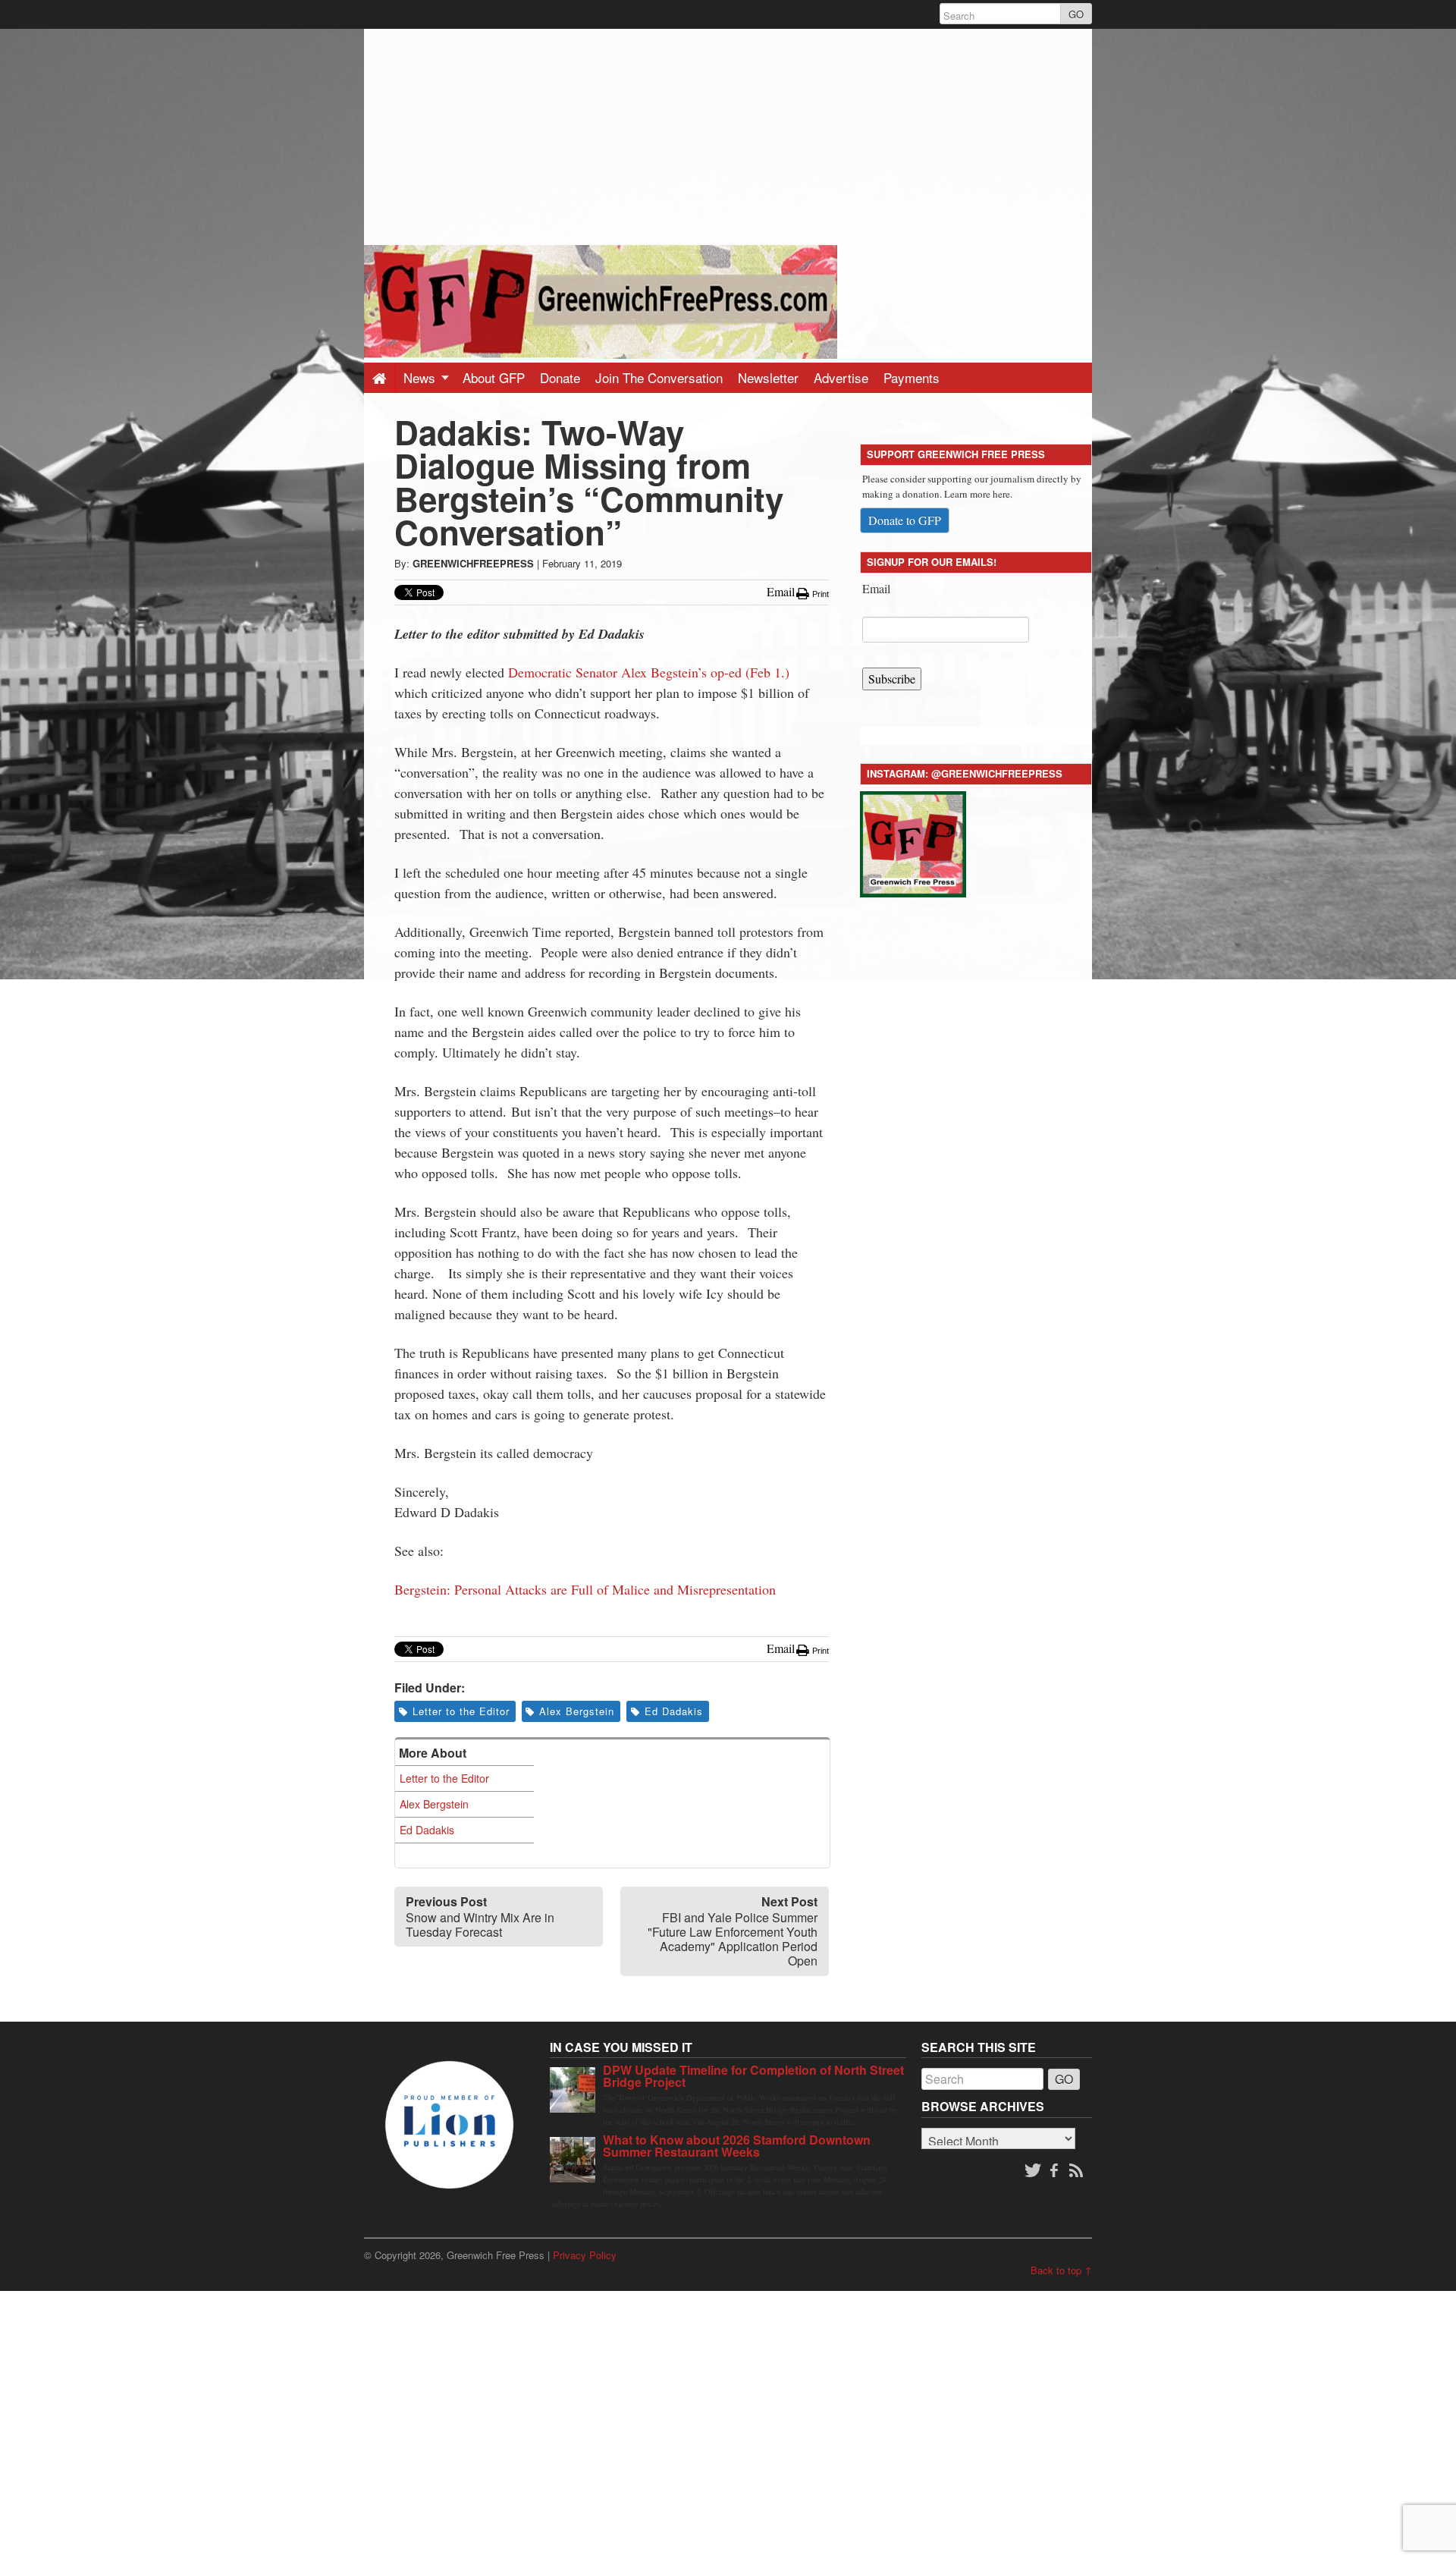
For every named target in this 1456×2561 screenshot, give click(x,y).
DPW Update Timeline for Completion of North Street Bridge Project (753, 2076)
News (421, 377)
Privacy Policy (585, 2255)
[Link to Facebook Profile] (1056, 2171)
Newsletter (768, 377)
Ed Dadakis (674, 1711)
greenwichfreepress (473, 563)
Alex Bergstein (577, 1711)
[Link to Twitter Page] (1033, 2171)
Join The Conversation (659, 377)
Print (819, 594)
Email (876, 588)
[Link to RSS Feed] (1078, 2171)
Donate (560, 377)
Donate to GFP (905, 520)
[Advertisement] (728, 135)
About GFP (494, 377)
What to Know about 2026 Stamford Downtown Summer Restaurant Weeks (737, 2146)
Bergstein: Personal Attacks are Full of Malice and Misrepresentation (585, 1589)
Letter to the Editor (461, 1711)
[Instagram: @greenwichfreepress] (913, 842)
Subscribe (892, 679)
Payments (912, 377)
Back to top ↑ (1061, 2270)
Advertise (841, 377)
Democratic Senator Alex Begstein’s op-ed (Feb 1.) (651, 672)
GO (1076, 14)
